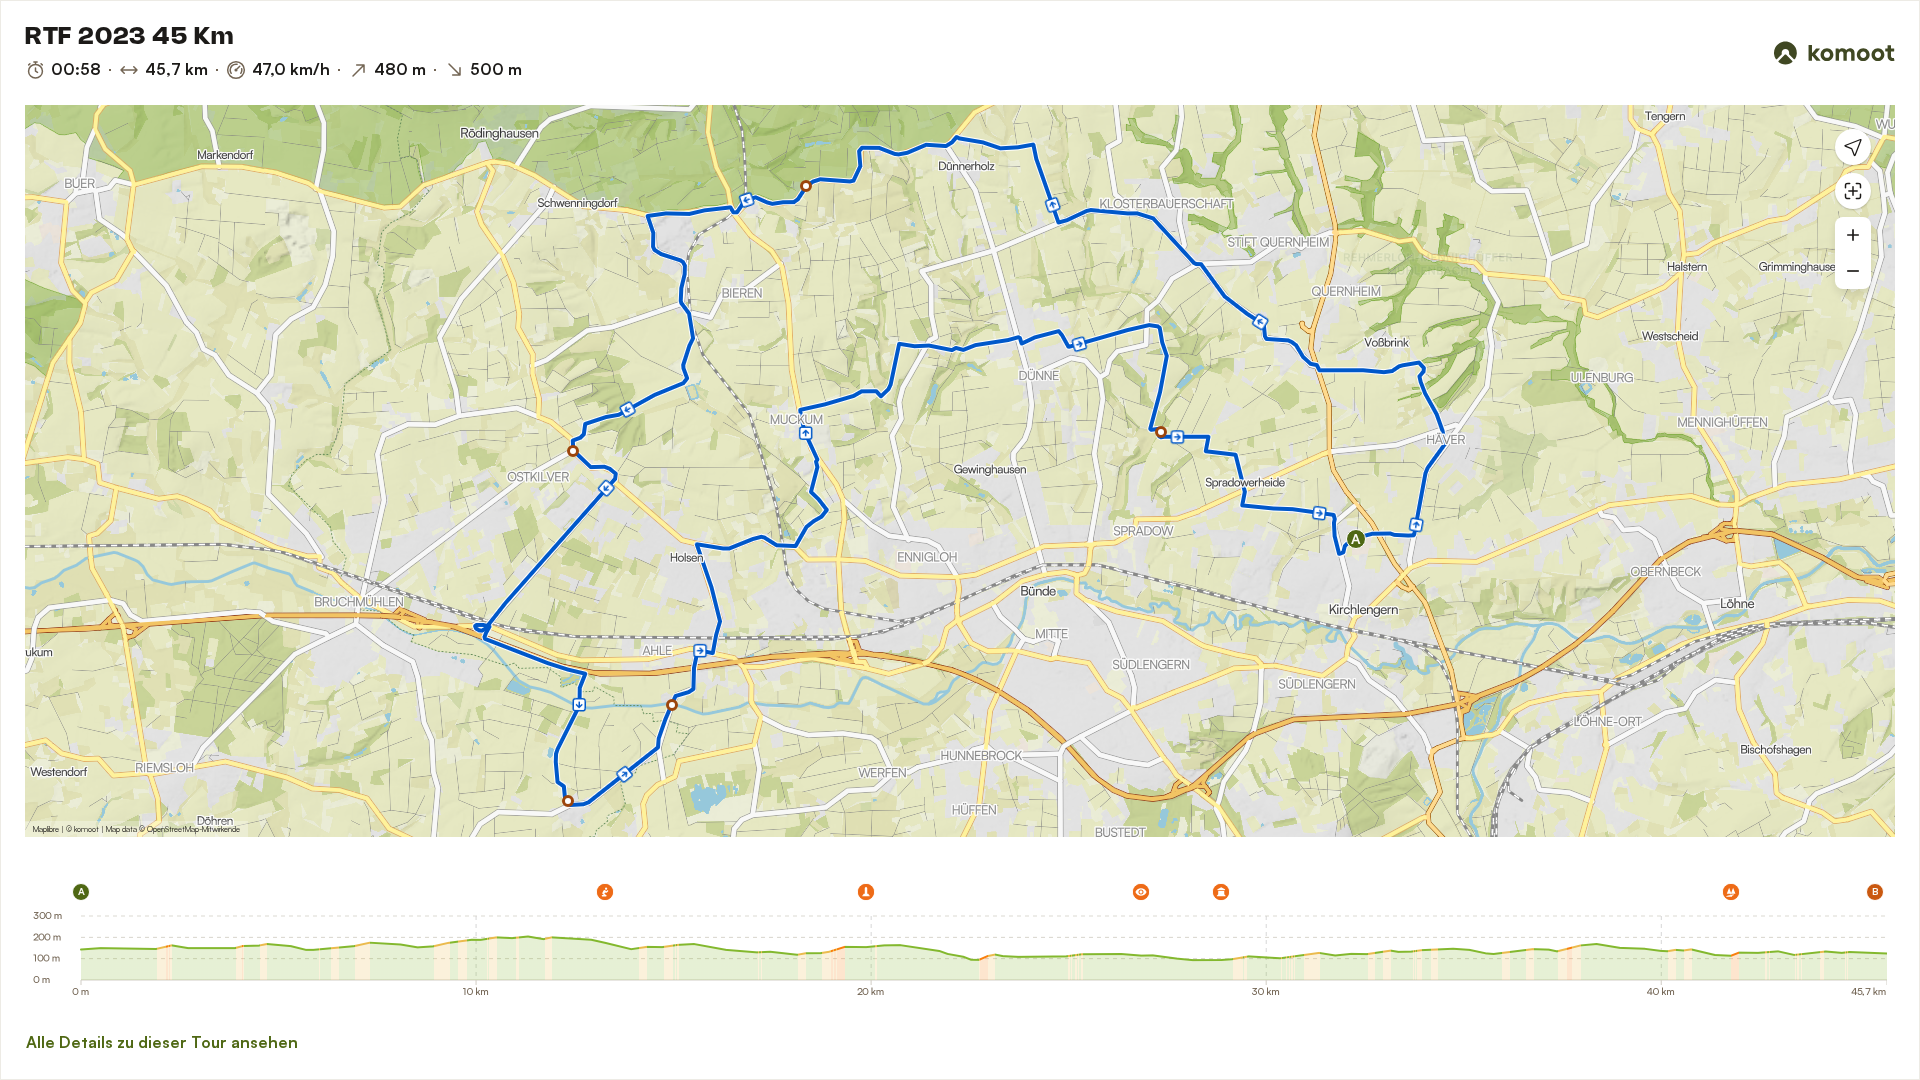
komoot (86, 829)
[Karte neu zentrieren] (1853, 191)
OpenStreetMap (173, 829)
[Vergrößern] (1853, 235)
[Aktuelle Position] (1853, 147)
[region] (960, 471)
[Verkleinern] (1853, 271)
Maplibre (46, 829)
